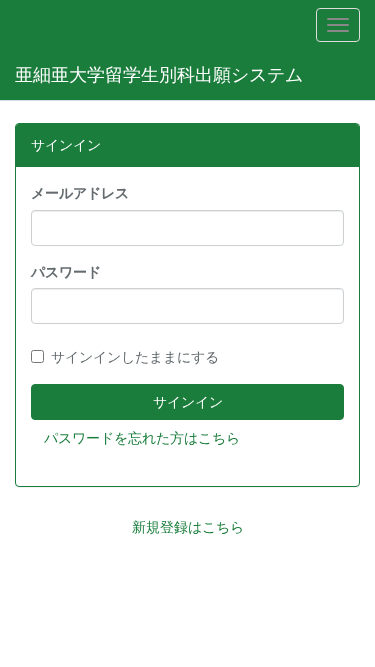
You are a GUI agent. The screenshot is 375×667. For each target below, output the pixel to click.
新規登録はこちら (188, 527)
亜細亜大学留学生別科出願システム (159, 74)
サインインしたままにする (135, 357)
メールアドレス (80, 193)
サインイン (188, 402)
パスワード (66, 272)
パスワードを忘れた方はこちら (142, 438)
